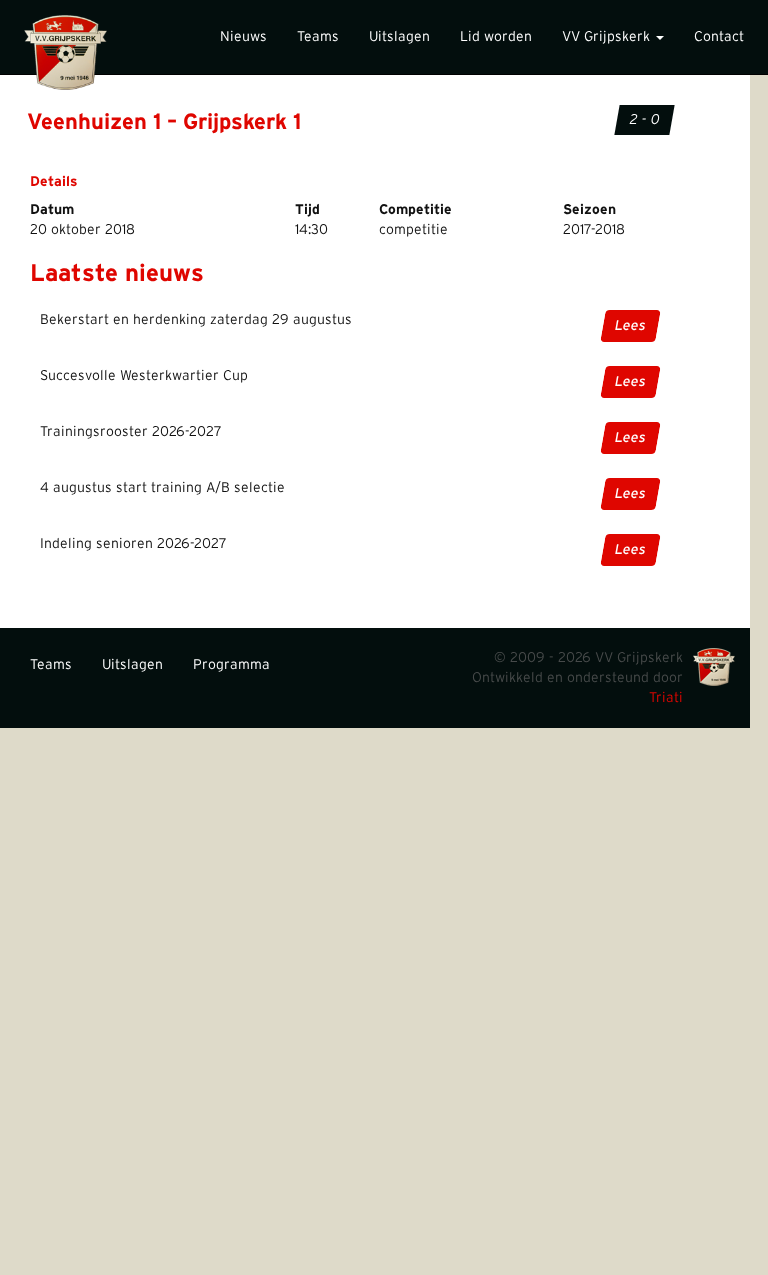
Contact (719, 37)
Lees (630, 326)
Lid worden (496, 37)
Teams (318, 37)
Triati (666, 698)
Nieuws (243, 37)
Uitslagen (399, 37)
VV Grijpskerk (608, 37)
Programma (231, 665)
